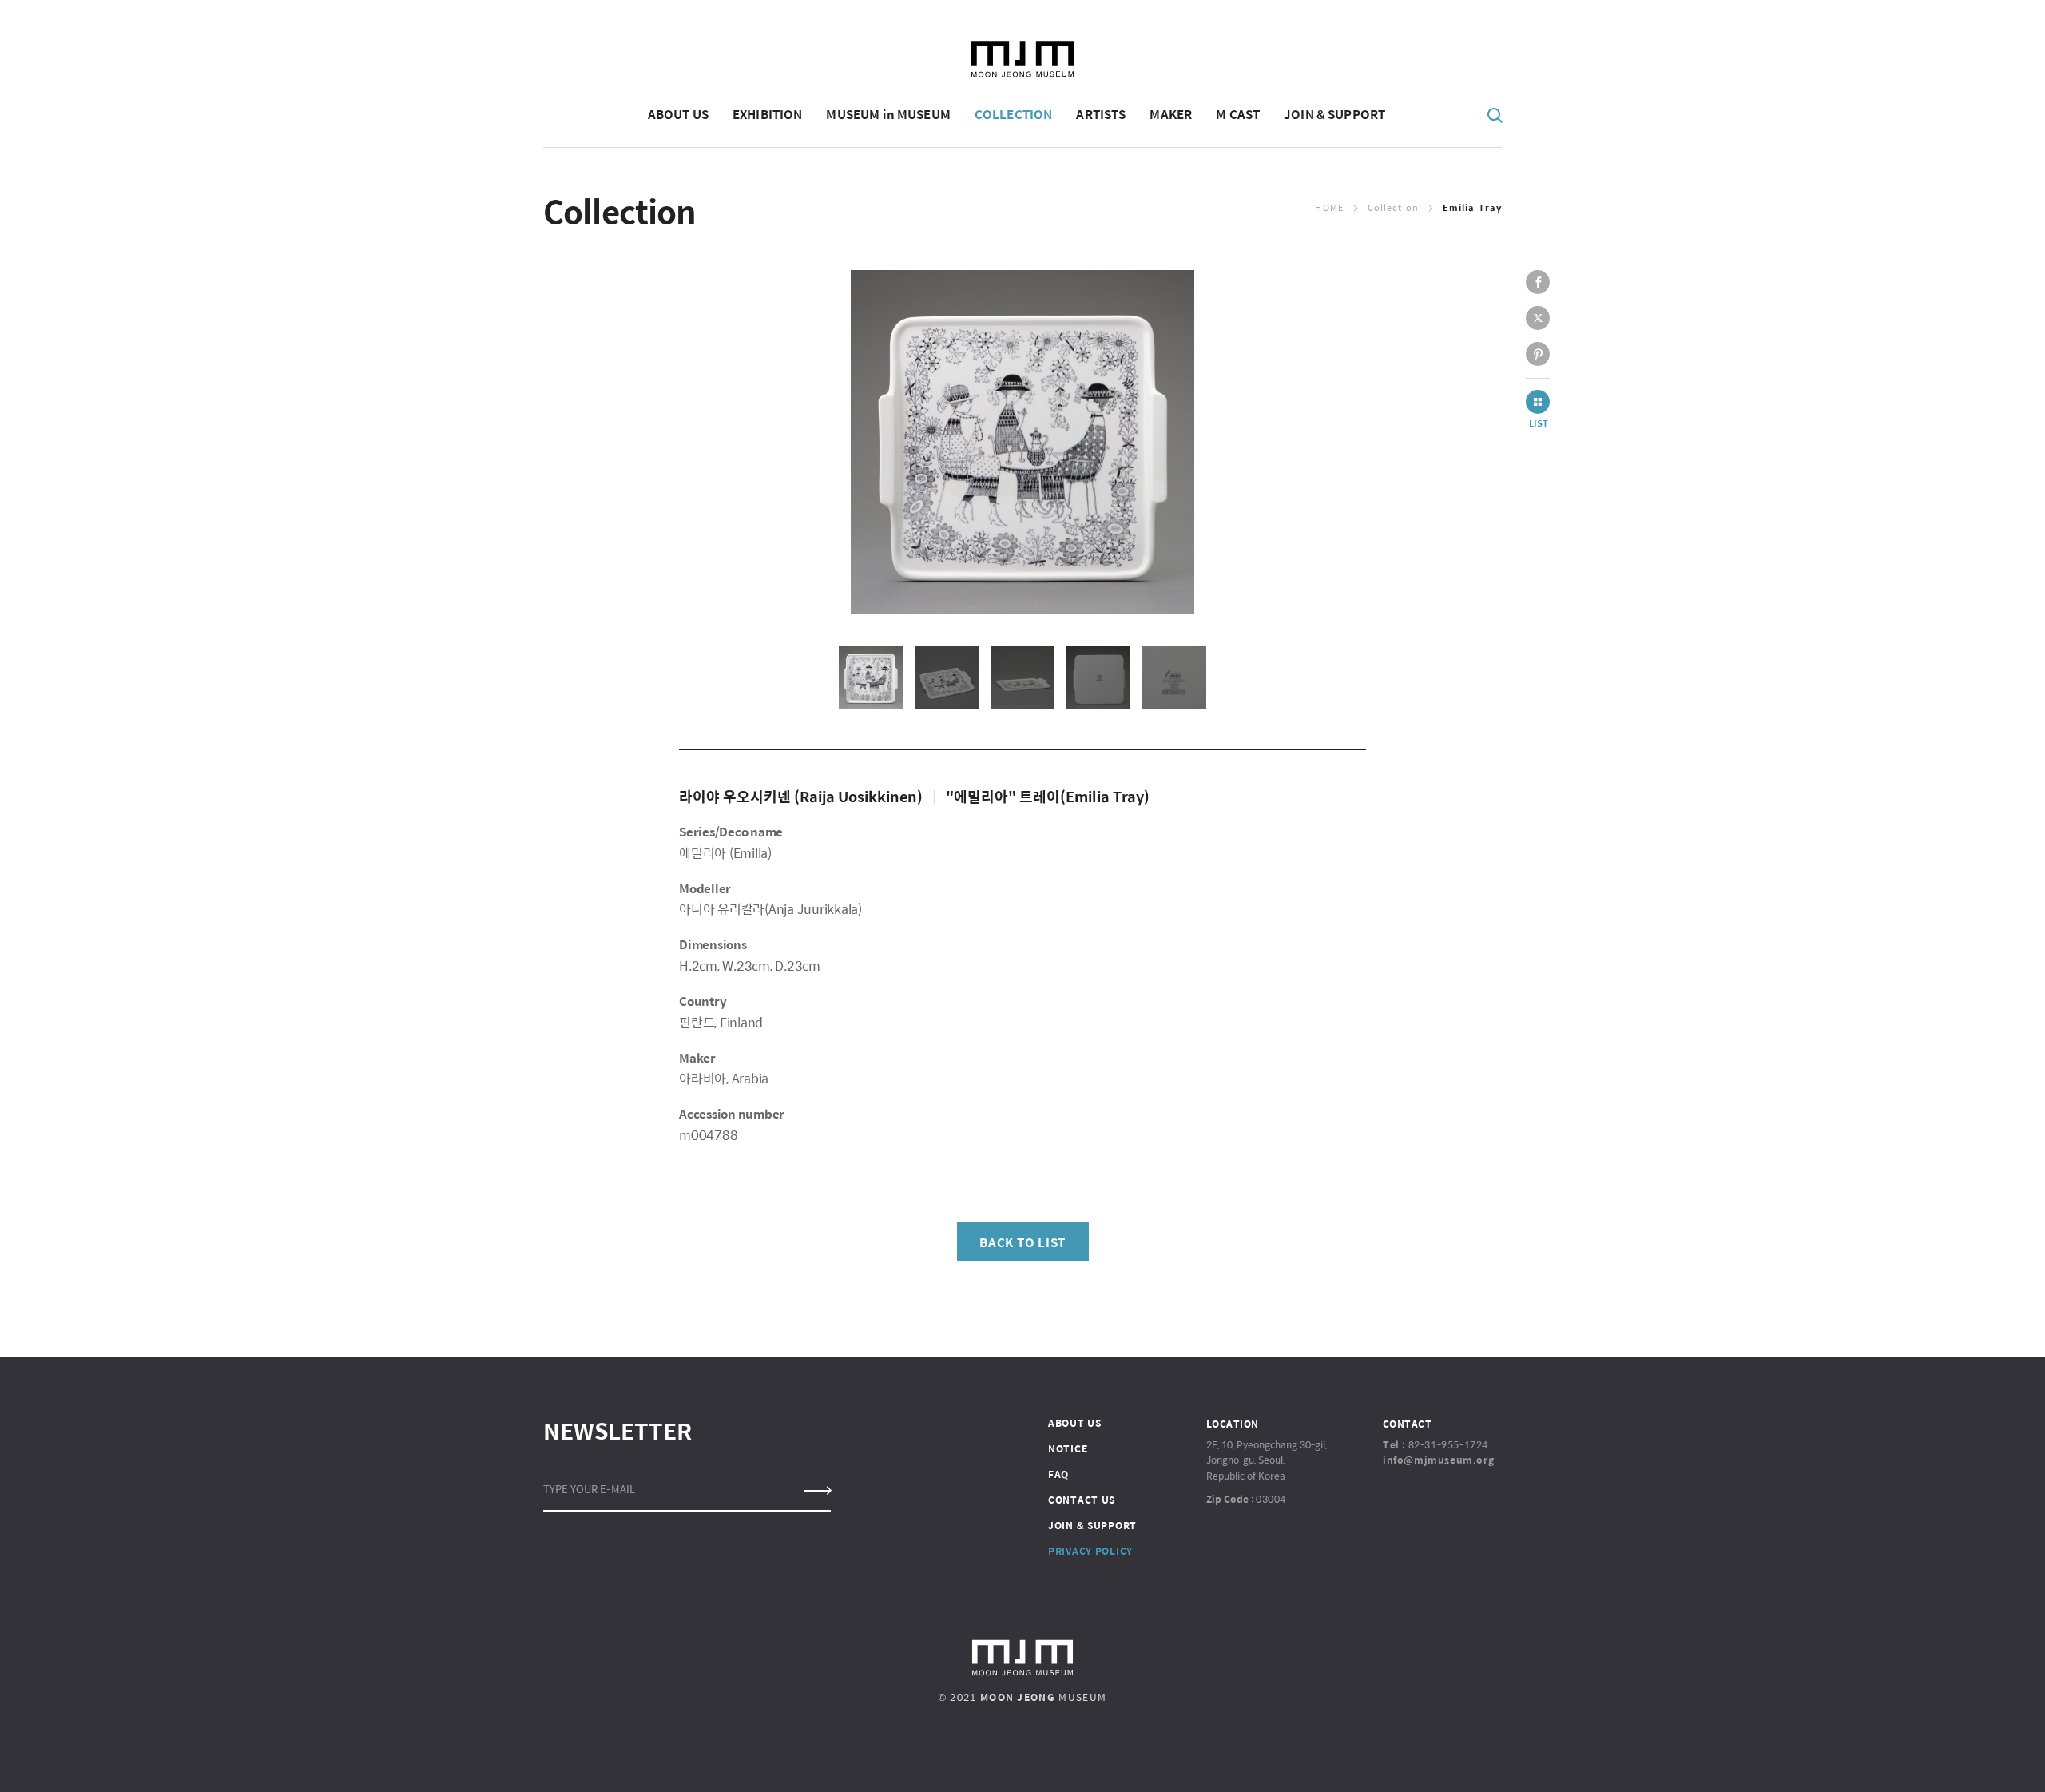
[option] (1022, 442)
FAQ (1058, 1474)
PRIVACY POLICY (1090, 1551)
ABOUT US (1075, 1423)
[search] (1495, 114)
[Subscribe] (817, 1491)
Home (1329, 207)
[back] (1538, 402)
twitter (1538, 318)
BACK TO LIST (1022, 1242)
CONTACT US (1082, 1500)
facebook (1538, 282)
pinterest (1538, 354)
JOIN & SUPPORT (1092, 1525)
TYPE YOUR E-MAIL (589, 1489)
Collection (1393, 207)
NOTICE (1068, 1448)
